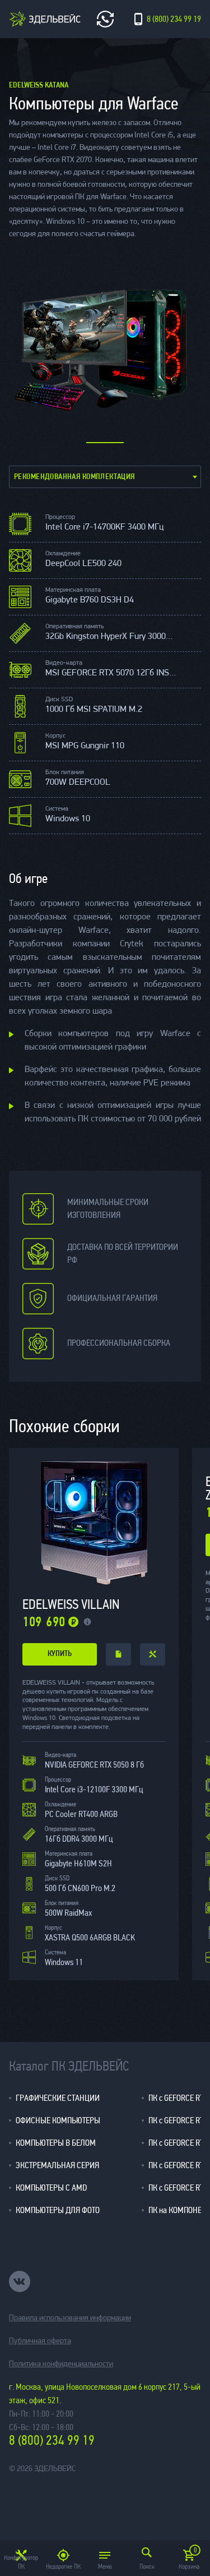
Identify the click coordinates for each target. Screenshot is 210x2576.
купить (60, 1654)
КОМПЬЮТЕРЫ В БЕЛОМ (56, 2143)
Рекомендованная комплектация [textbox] (74, 477)
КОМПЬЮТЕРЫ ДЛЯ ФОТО (58, 2210)
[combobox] (105, 477)
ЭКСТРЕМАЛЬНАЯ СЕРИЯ (57, 2165)
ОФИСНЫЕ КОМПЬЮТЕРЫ (58, 2120)
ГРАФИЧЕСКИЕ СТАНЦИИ (58, 2098)
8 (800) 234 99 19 (52, 2441)
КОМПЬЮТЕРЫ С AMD (51, 2188)
